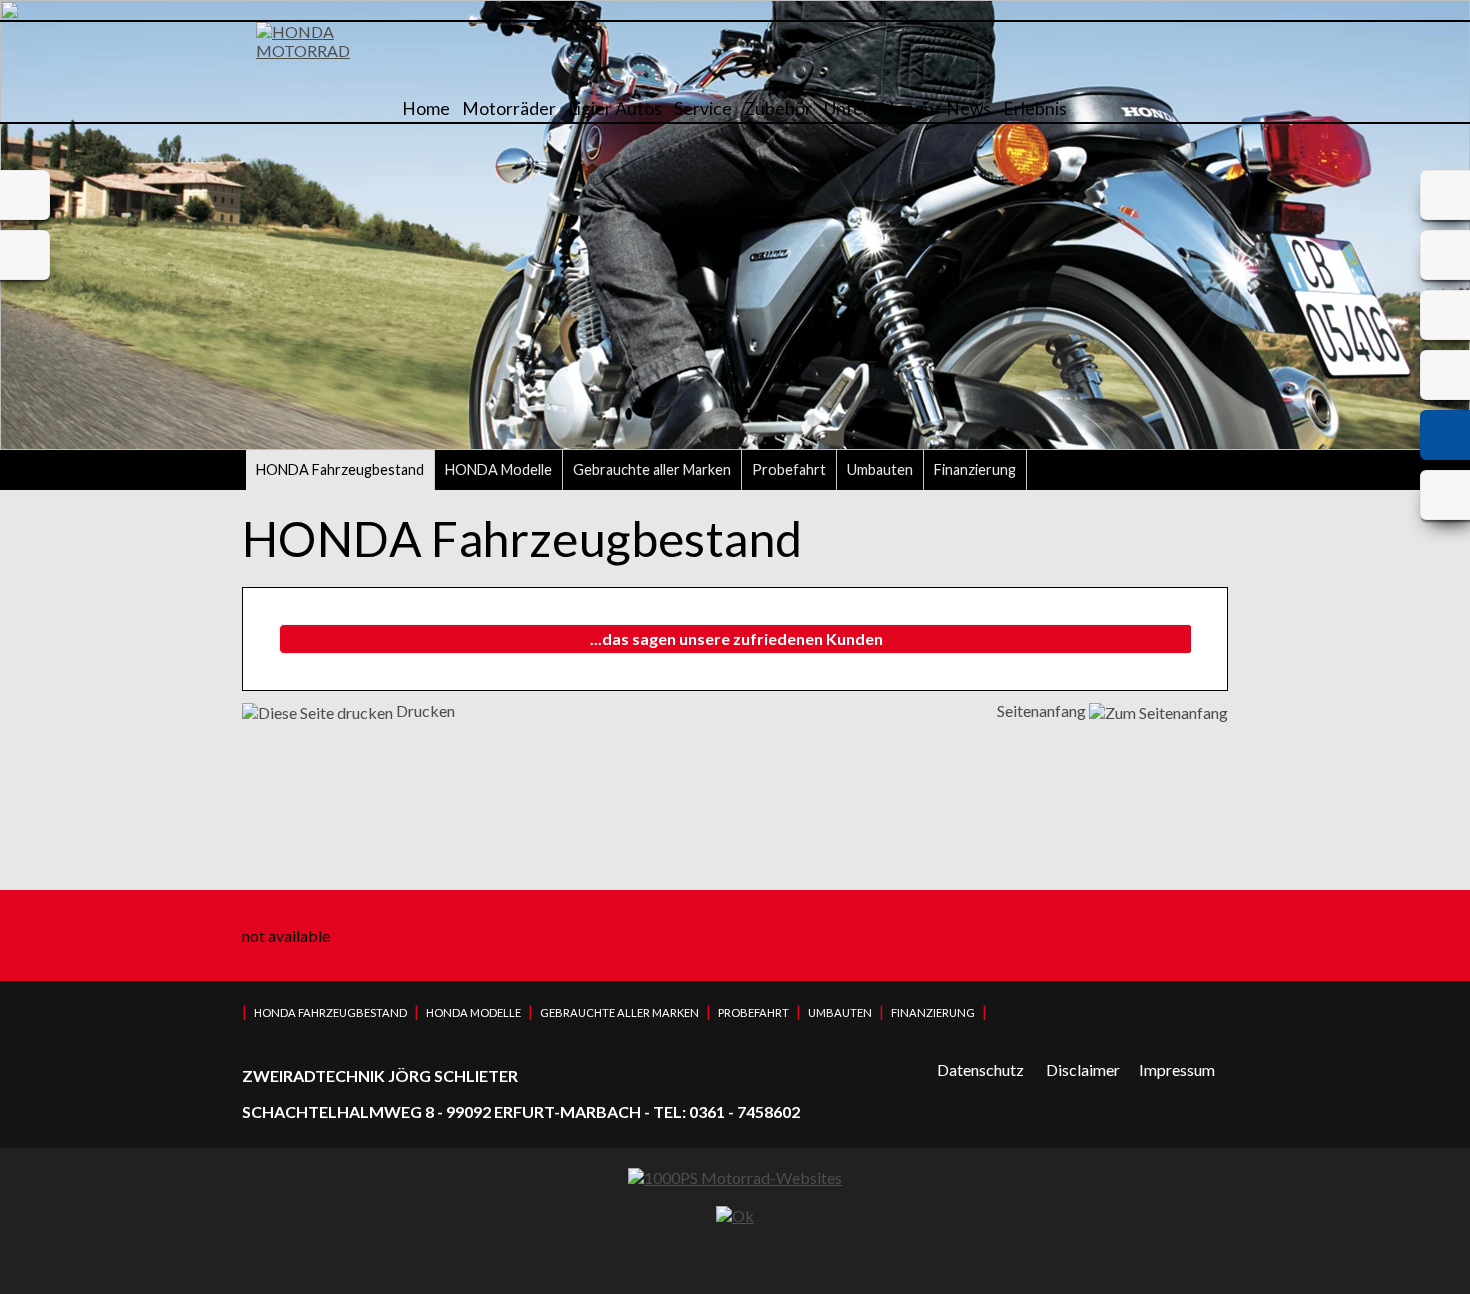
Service (703, 108)
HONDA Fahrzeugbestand (340, 469)
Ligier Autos (615, 108)
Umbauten (880, 469)
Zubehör (778, 108)
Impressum (1177, 1069)
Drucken (424, 710)
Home (426, 108)
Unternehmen (879, 108)
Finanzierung (975, 469)
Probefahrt (789, 469)
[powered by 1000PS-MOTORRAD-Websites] (735, 1177)
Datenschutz (980, 1069)
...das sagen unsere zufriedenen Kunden (736, 638)
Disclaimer (1083, 1069)
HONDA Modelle (498, 469)
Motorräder (509, 108)
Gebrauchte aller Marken (652, 469)
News (968, 108)
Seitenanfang (1043, 710)
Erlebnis (1035, 108)
